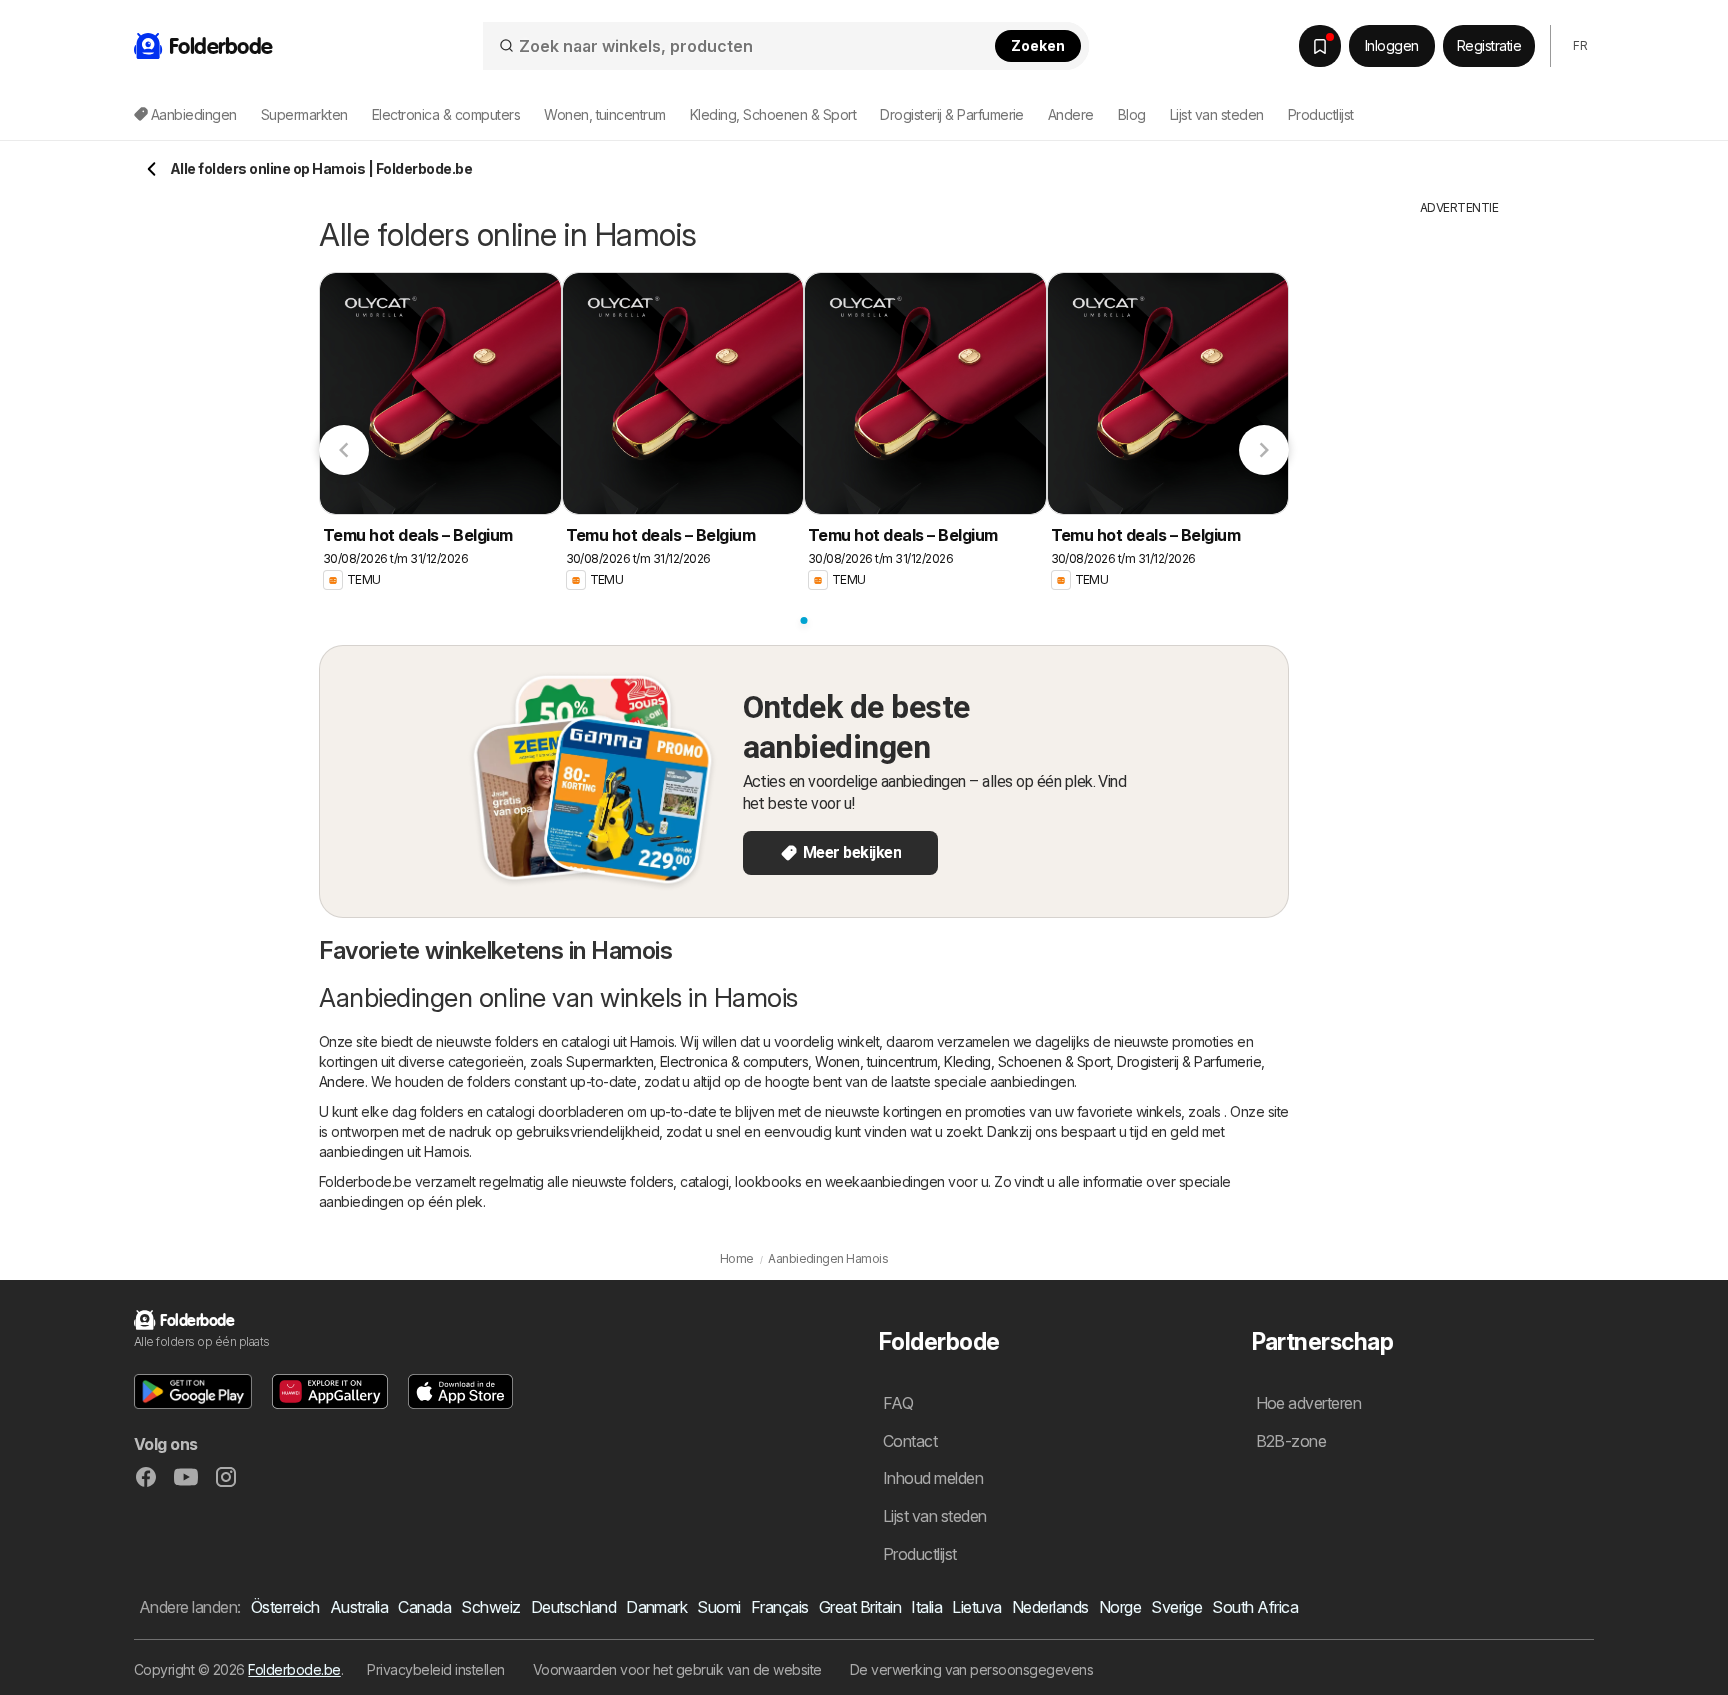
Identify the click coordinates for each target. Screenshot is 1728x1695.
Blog (1132, 114)
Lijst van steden (1217, 114)
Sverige (1176, 1607)
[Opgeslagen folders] (1320, 46)
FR (1580, 45)
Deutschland (573, 1607)
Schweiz (490, 1607)
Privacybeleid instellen (435, 1669)
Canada (424, 1607)
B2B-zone (1291, 1441)
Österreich (285, 1607)
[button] (193, 1391)
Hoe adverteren (1309, 1403)
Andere (342, 1081)
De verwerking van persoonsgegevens (972, 1669)
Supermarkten (609, 1061)
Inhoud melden (933, 1478)
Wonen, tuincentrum (876, 1061)
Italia (926, 1607)
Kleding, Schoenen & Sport (1027, 1061)
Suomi (718, 1607)
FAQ (898, 1403)
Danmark (656, 1607)
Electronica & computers (734, 1061)
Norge (1120, 1607)
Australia (359, 1607)
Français (780, 1607)
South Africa (1255, 1607)
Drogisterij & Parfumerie (1189, 1061)
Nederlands (1050, 1607)
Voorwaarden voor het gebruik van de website (677, 1669)
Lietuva (976, 1607)
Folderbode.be (294, 1669)
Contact (910, 1441)
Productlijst (1321, 114)
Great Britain (860, 1607)
